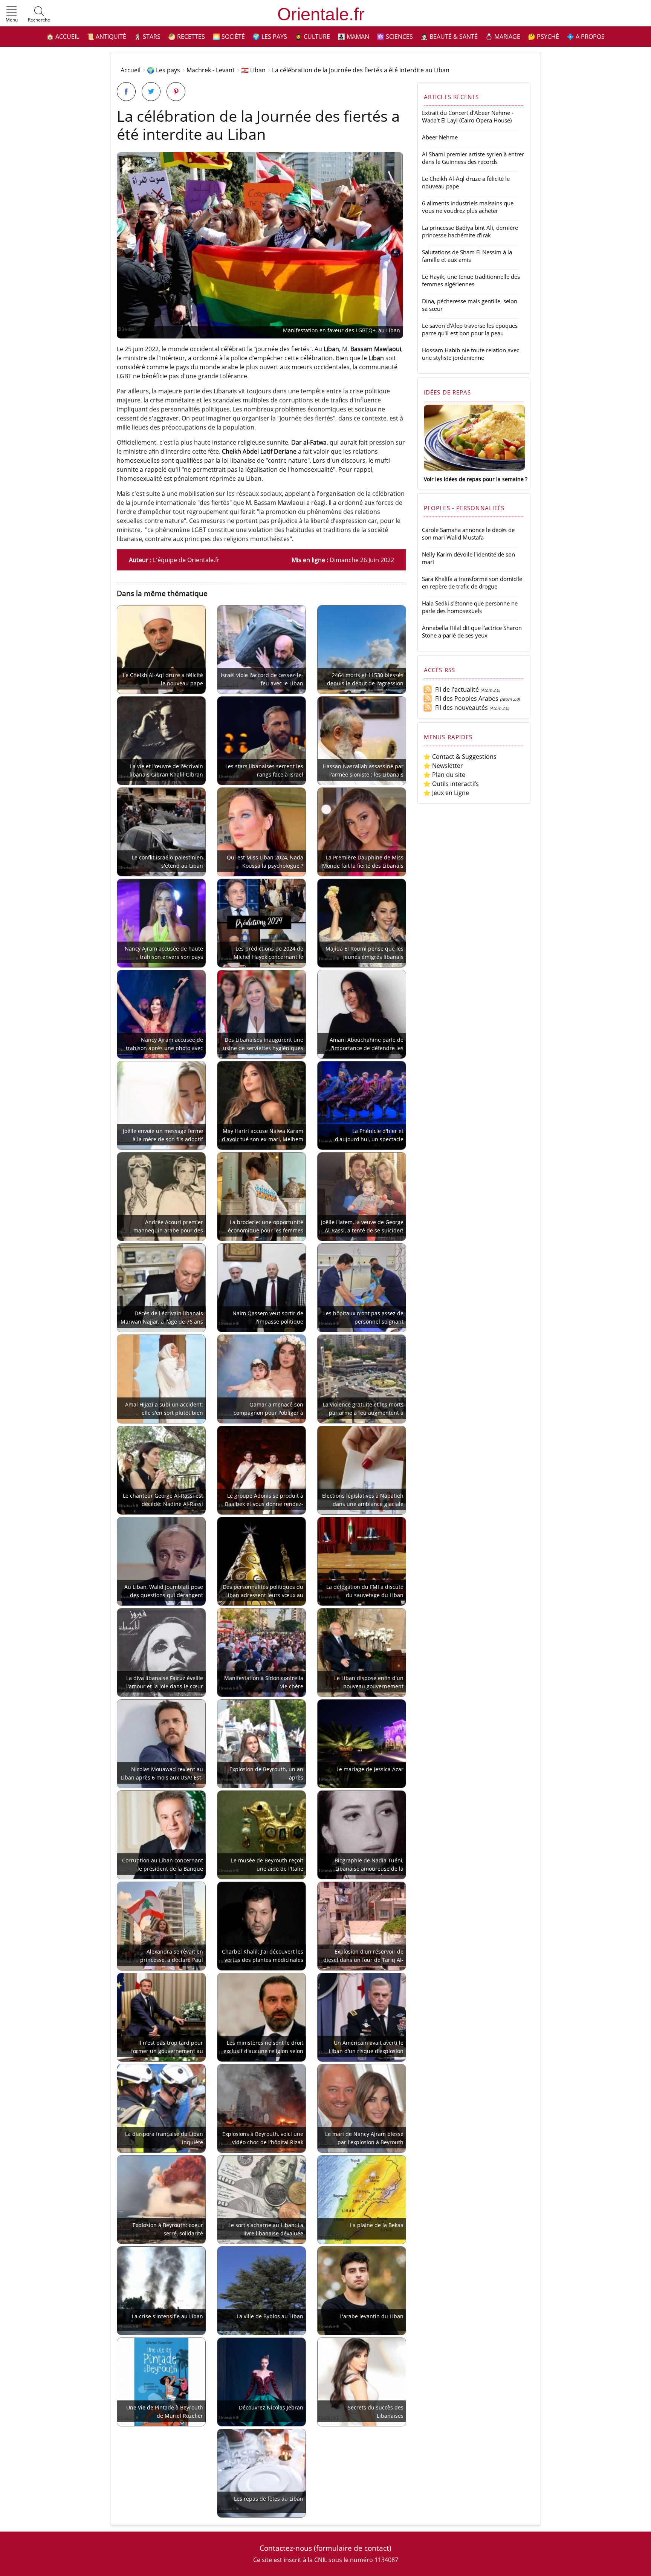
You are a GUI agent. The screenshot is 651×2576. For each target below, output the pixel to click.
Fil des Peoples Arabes (465, 699)
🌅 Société (229, 37)
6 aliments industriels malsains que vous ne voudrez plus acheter (468, 207)
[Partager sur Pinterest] (176, 92)
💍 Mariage (503, 37)
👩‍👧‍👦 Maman (353, 37)
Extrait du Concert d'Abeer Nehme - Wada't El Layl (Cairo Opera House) (468, 116)
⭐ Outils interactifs (451, 784)
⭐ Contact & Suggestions (460, 757)
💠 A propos (586, 37)
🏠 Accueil (63, 37)
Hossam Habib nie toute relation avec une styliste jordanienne (471, 354)
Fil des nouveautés (460, 708)
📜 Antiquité (106, 37)
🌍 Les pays (270, 37)
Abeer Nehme (440, 137)
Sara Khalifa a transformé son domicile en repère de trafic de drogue (472, 582)
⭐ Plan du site (444, 775)
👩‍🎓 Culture (312, 37)
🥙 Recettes (186, 37)
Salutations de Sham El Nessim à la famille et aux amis (467, 256)
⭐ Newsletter (443, 766)
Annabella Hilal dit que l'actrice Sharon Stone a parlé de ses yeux (472, 631)
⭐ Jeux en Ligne (446, 793)
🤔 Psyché (543, 37)
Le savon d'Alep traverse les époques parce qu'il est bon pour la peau (470, 329)
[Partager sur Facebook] (126, 92)
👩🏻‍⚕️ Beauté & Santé (449, 37)
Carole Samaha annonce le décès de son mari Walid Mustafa (468, 534)
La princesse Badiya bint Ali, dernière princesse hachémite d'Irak (470, 231)
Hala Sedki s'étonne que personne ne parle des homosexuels (470, 607)
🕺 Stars (147, 37)
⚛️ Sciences (395, 37)
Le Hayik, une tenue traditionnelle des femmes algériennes (471, 280)
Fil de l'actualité (455, 689)
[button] (12, 15)
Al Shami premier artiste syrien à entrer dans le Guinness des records (473, 158)
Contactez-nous (286, 2548)
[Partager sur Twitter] (151, 92)
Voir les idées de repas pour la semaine (474, 479)
